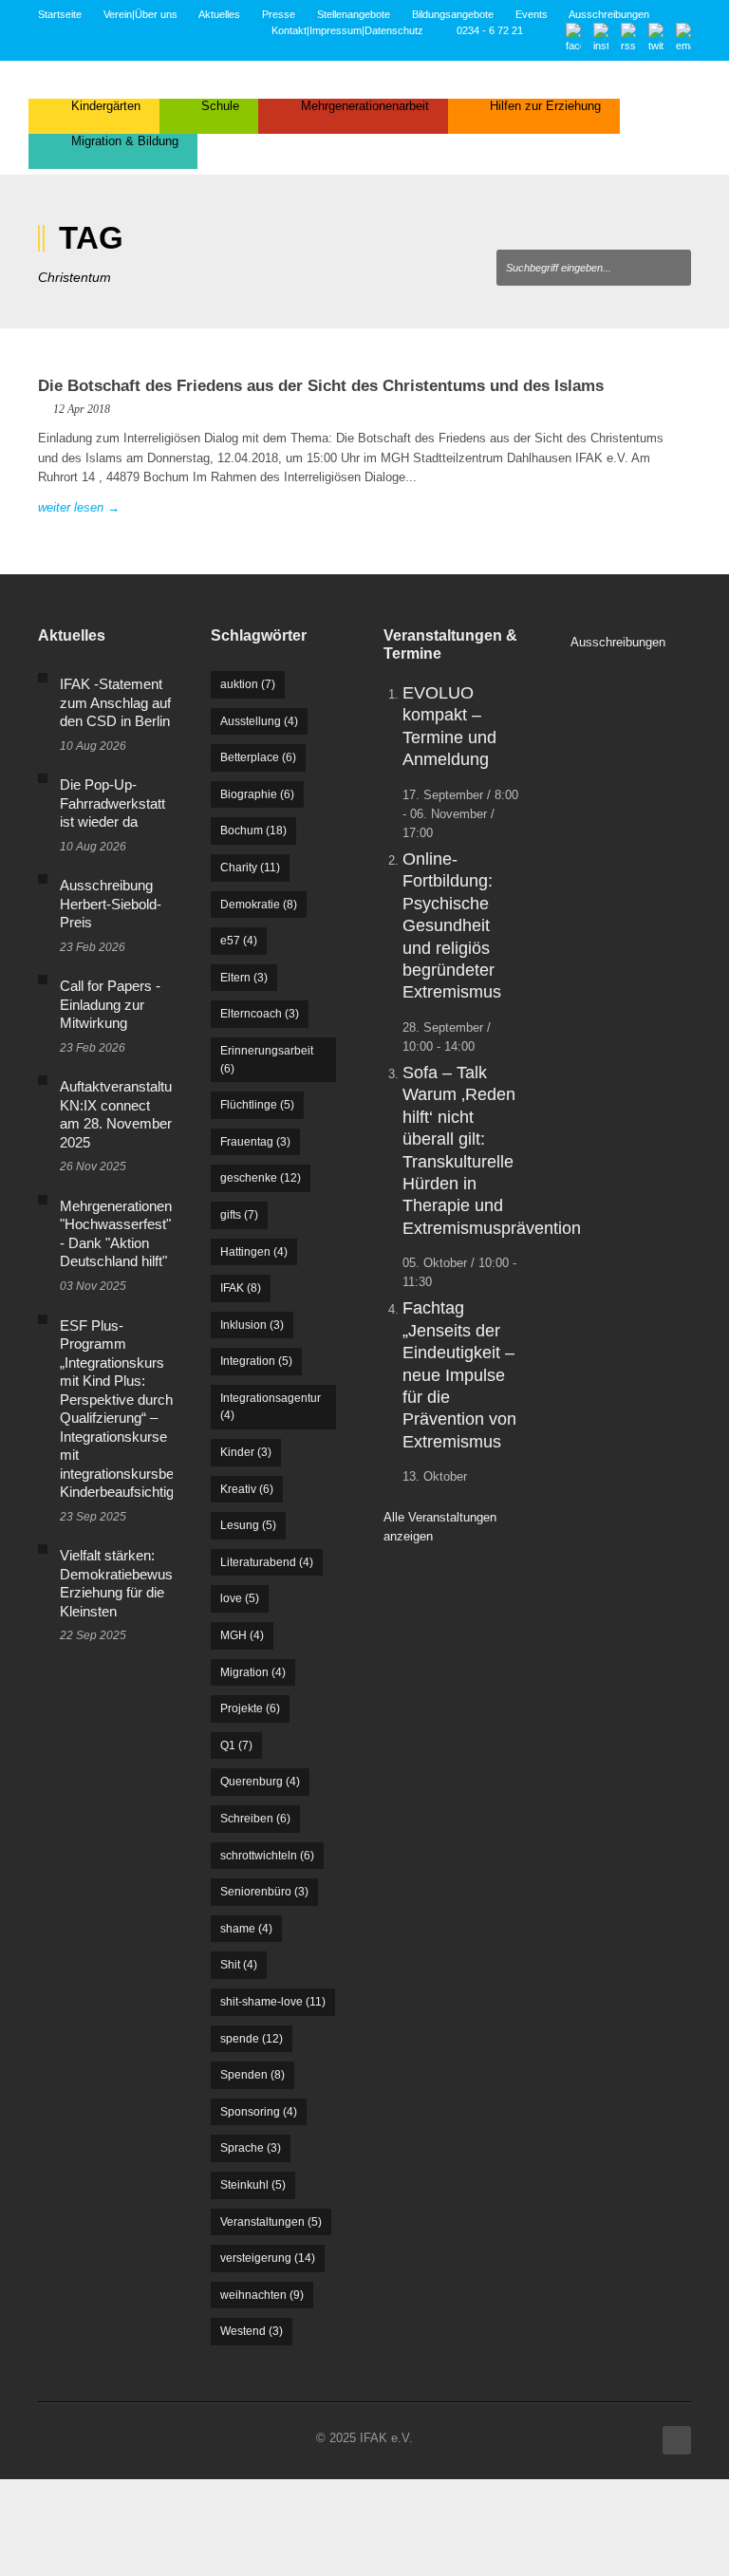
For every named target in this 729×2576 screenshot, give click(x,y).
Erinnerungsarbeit (267, 1060)
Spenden (252, 2075)
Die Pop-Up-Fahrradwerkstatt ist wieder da (112, 803)
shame (246, 1929)
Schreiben (255, 1819)
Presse (279, 14)
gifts (239, 1215)
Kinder (246, 1452)
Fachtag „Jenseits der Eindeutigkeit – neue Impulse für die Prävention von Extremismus (459, 1374)
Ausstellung (259, 721)
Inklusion (252, 1325)
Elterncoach (260, 1014)
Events (532, 14)
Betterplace (258, 757)
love (240, 1598)
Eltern (244, 978)
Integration (256, 1361)
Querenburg (260, 1782)
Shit (239, 1965)
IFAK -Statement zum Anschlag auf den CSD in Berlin (115, 702)
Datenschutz (394, 30)
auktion (248, 684)
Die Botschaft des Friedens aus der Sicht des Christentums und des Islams (321, 386)
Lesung (248, 1525)
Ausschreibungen (609, 14)
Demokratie (259, 905)
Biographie (257, 794)
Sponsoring (259, 2112)
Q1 (236, 1745)
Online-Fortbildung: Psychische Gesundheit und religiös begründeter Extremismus (452, 925)
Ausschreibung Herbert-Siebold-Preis (111, 904)
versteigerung (268, 2258)
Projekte (250, 1708)
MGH (242, 1635)
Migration (253, 1672)
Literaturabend (267, 1562)
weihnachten (262, 2295)
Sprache (251, 2148)
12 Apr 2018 (82, 409)
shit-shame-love (273, 2002)
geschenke (261, 1178)
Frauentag (255, 1142)
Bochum (253, 831)
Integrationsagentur (271, 1407)
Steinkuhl (253, 2185)
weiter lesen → (79, 507)
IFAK (241, 1288)
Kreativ (247, 1489)
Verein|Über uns (140, 14)
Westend (252, 2331)
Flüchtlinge (257, 1105)
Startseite (60, 14)
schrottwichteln (267, 1856)
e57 (239, 941)
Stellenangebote (354, 14)
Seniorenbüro (264, 1892)
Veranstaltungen (271, 2222)
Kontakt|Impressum (317, 30)
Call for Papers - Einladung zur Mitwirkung (110, 1004)
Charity (250, 868)
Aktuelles (219, 14)
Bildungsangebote (453, 14)
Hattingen (254, 1252)
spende (252, 2039)
